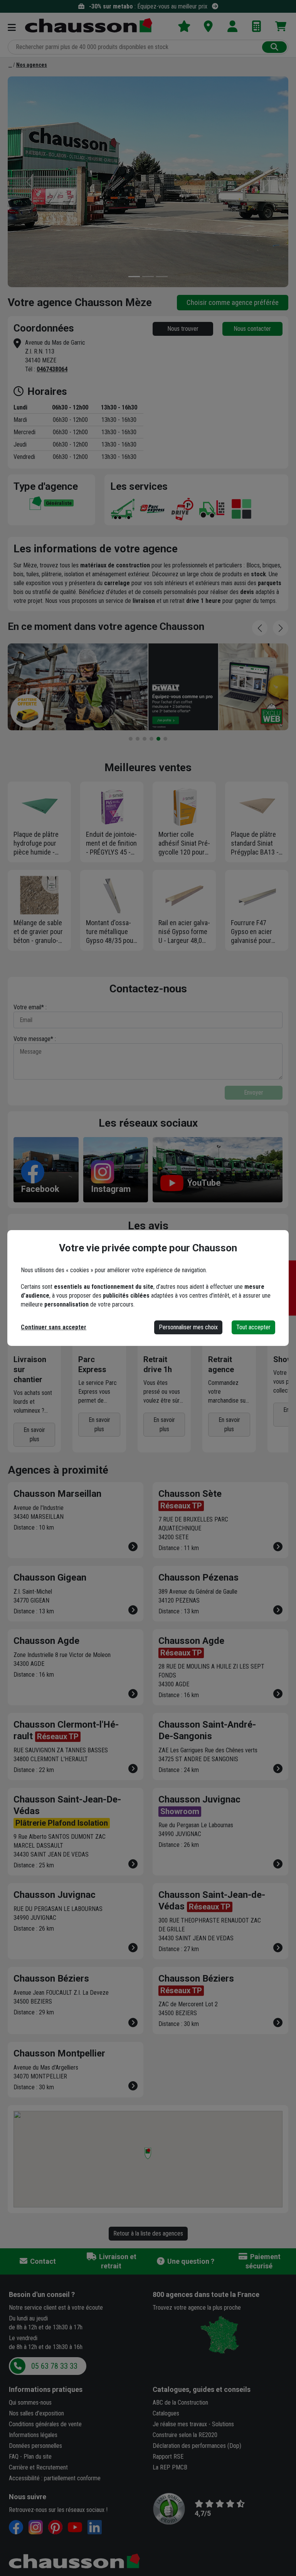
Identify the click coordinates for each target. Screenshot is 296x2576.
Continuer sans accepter (54, 1327)
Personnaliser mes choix (188, 1327)
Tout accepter (253, 1327)
